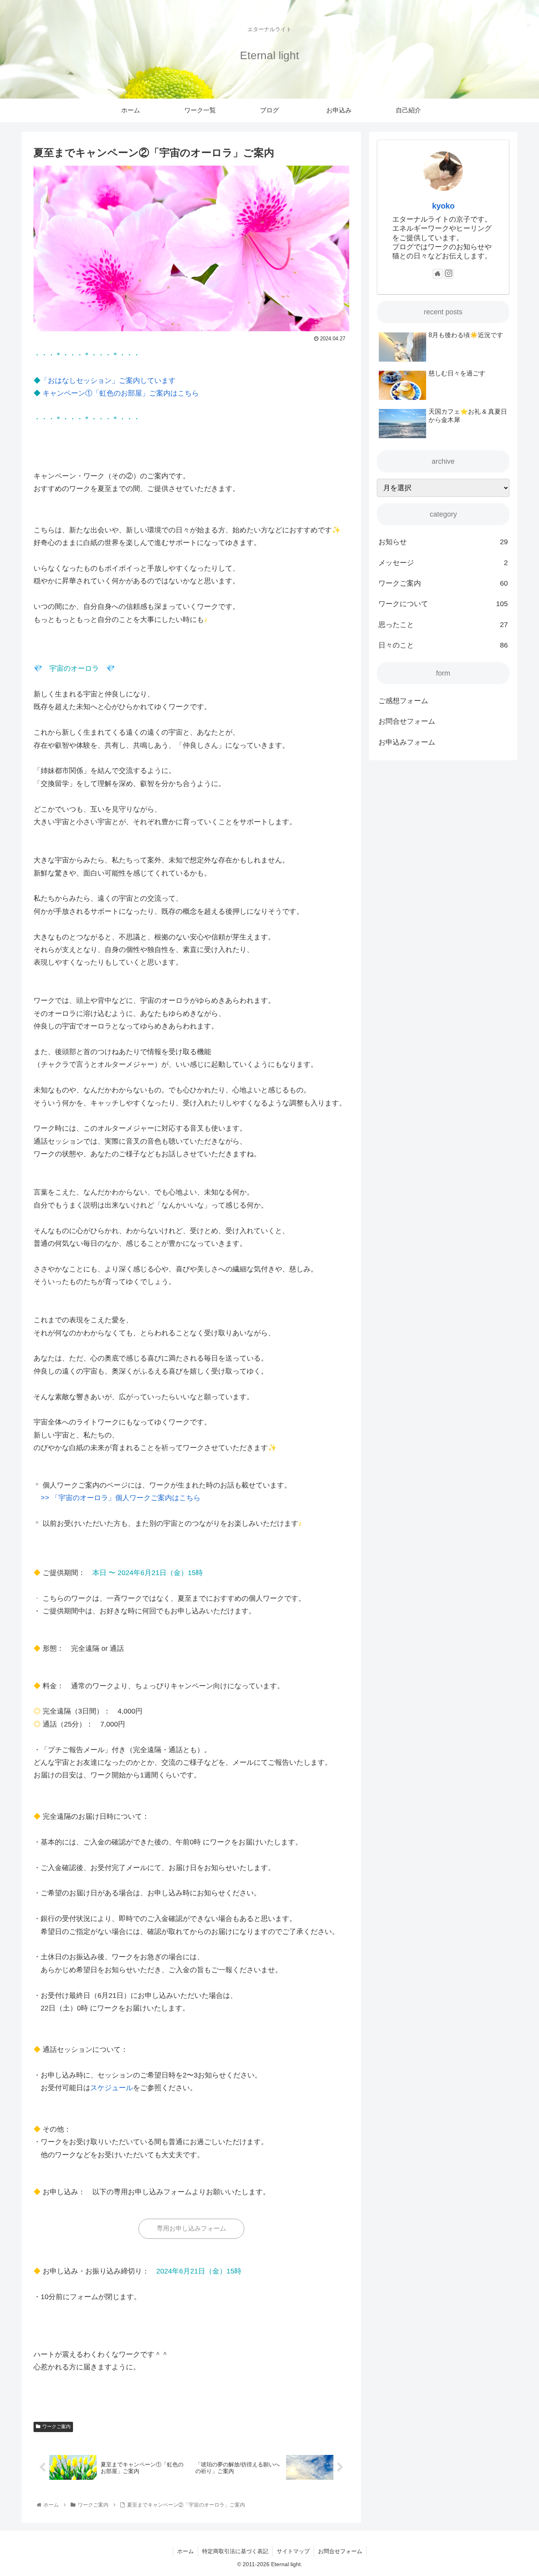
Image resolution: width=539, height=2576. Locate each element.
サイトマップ (293, 2551)
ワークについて (443, 604)
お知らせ (443, 542)
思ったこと (443, 625)
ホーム (185, 2551)
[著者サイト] (438, 274)
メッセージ (443, 563)
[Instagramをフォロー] (449, 274)
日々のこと (443, 645)
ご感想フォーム (403, 701)
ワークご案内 (56, 2427)
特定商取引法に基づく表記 (235, 2551)
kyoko (443, 206)
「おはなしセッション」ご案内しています (108, 381)
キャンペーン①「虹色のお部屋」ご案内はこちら (121, 393)
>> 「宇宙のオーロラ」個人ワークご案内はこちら (121, 1498)
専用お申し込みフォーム (191, 2228)
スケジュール (112, 2088)
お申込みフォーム (407, 742)
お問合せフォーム (407, 721)
